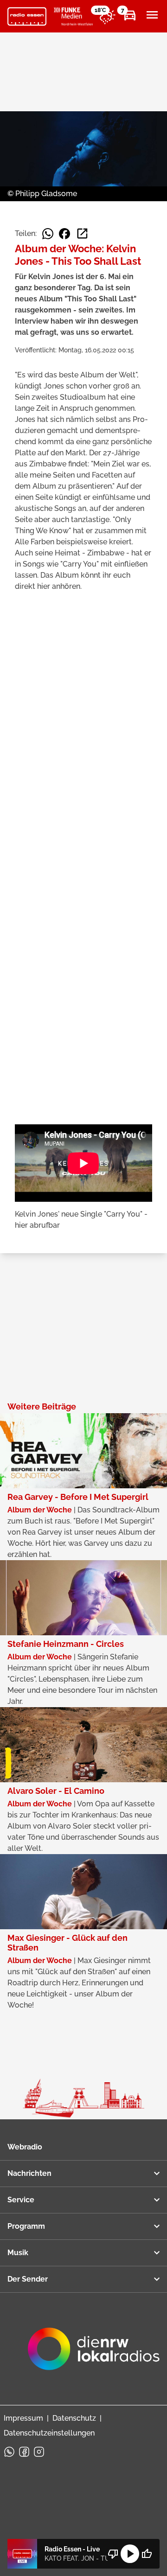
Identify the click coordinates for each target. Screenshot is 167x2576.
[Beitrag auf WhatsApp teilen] (48, 234)
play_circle (130, 2554)
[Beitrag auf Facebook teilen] (64, 234)
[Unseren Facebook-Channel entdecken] (24, 2452)
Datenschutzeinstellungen (49, 2433)
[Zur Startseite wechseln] (27, 17)
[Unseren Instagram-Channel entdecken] (39, 2452)
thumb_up (147, 2554)
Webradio (25, 2147)
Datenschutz (74, 2418)
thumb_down (113, 2554)
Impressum (23, 2418)
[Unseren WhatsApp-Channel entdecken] (9, 2452)
